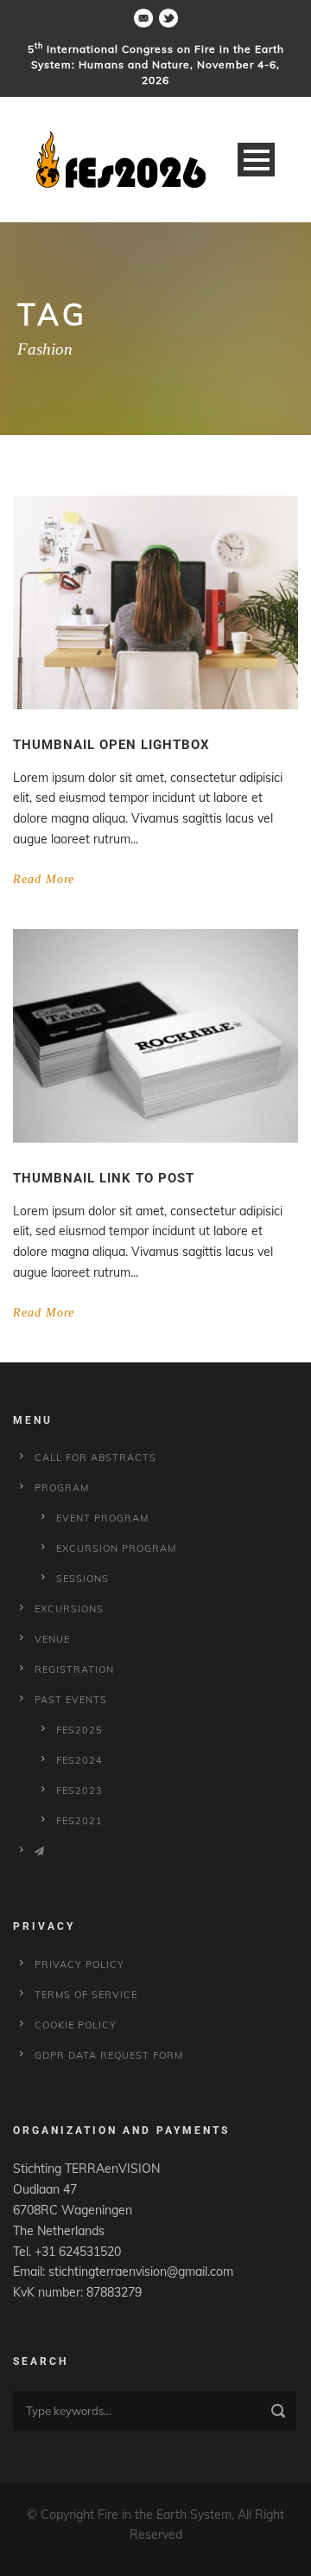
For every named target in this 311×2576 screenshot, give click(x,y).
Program (62, 1488)
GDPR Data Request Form (109, 2055)
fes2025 (79, 1730)
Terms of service (86, 1995)
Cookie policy (76, 2025)
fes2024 (79, 1760)
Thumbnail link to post (104, 1178)
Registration (74, 1669)
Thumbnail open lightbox (111, 745)
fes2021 (79, 1821)
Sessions (83, 1579)
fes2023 (79, 1791)
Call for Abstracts (95, 1458)
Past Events (71, 1700)
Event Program (102, 1518)
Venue (52, 1639)
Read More (44, 879)
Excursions (69, 1609)
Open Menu (256, 160)
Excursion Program (116, 1548)
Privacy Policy (79, 1964)
